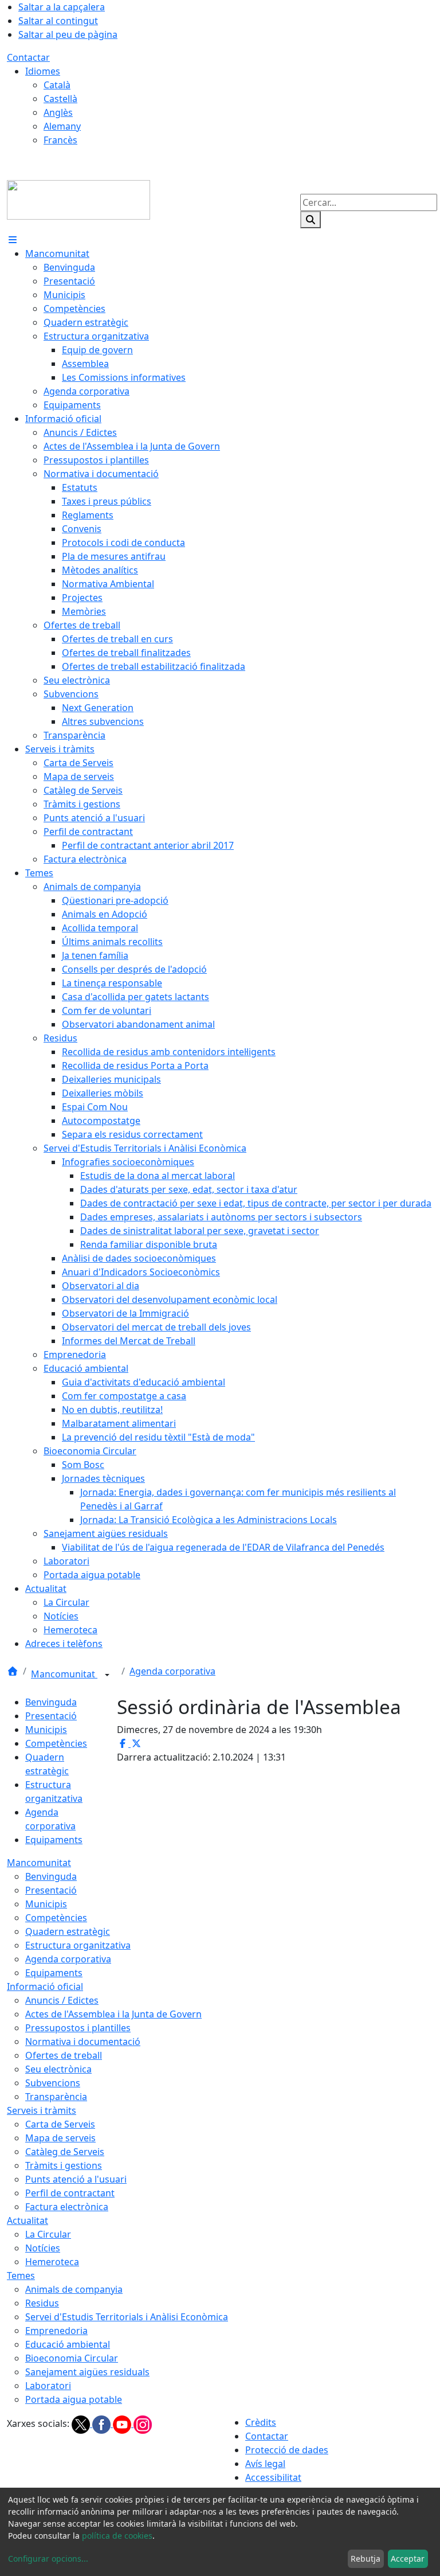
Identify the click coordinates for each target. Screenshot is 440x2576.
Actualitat (27, 2220)
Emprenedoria (56, 2331)
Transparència (56, 2097)
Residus (42, 2303)
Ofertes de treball (64, 2055)
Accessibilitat (273, 2477)
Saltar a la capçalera (62, 7)
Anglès (58, 112)
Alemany (62, 126)
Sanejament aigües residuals (87, 2372)
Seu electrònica (58, 2069)
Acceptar (408, 2559)
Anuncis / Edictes (62, 2000)
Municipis (46, 1730)
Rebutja (366, 2559)
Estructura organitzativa (78, 1945)
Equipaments (54, 1840)
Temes (21, 2276)
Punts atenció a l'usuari (76, 2179)
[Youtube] (123, 2423)
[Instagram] (143, 2423)
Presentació (51, 1716)
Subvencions (53, 2083)
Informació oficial (45, 1986)
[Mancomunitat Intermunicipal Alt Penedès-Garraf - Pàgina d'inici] (78, 199)
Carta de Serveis (60, 2124)
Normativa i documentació (83, 2042)
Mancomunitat (64, 1674)
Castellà (60, 99)
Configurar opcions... (48, 2559)
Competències (56, 1743)
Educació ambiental (68, 2344)
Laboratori (48, 2386)
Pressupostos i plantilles (78, 2028)
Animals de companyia (74, 2289)
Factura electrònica (67, 2207)
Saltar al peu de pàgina (68, 34)
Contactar (28, 57)
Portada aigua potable (74, 2399)
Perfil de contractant (70, 2193)
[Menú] (13, 240)
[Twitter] (82, 2423)
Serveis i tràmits (42, 2110)
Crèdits (261, 2422)
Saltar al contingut (58, 21)
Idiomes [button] (43, 71)
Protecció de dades (287, 2450)
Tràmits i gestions (64, 2165)
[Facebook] (103, 2423)
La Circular (48, 2234)
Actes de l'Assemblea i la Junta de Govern (113, 2014)
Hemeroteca (52, 2262)
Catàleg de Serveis (65, 2152)
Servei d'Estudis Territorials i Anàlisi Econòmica (127, 2317)
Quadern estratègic (68, 1931)
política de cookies (117, 2536)
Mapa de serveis (60, 2138)
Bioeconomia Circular (72, 2358)
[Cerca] (311, 220)
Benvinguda (51, 1702)
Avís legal (265, 2464)
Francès (60, 140)
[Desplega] (107, 1675)
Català (57, 85)
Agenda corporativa (172, 1671)
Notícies (43, 2248)
